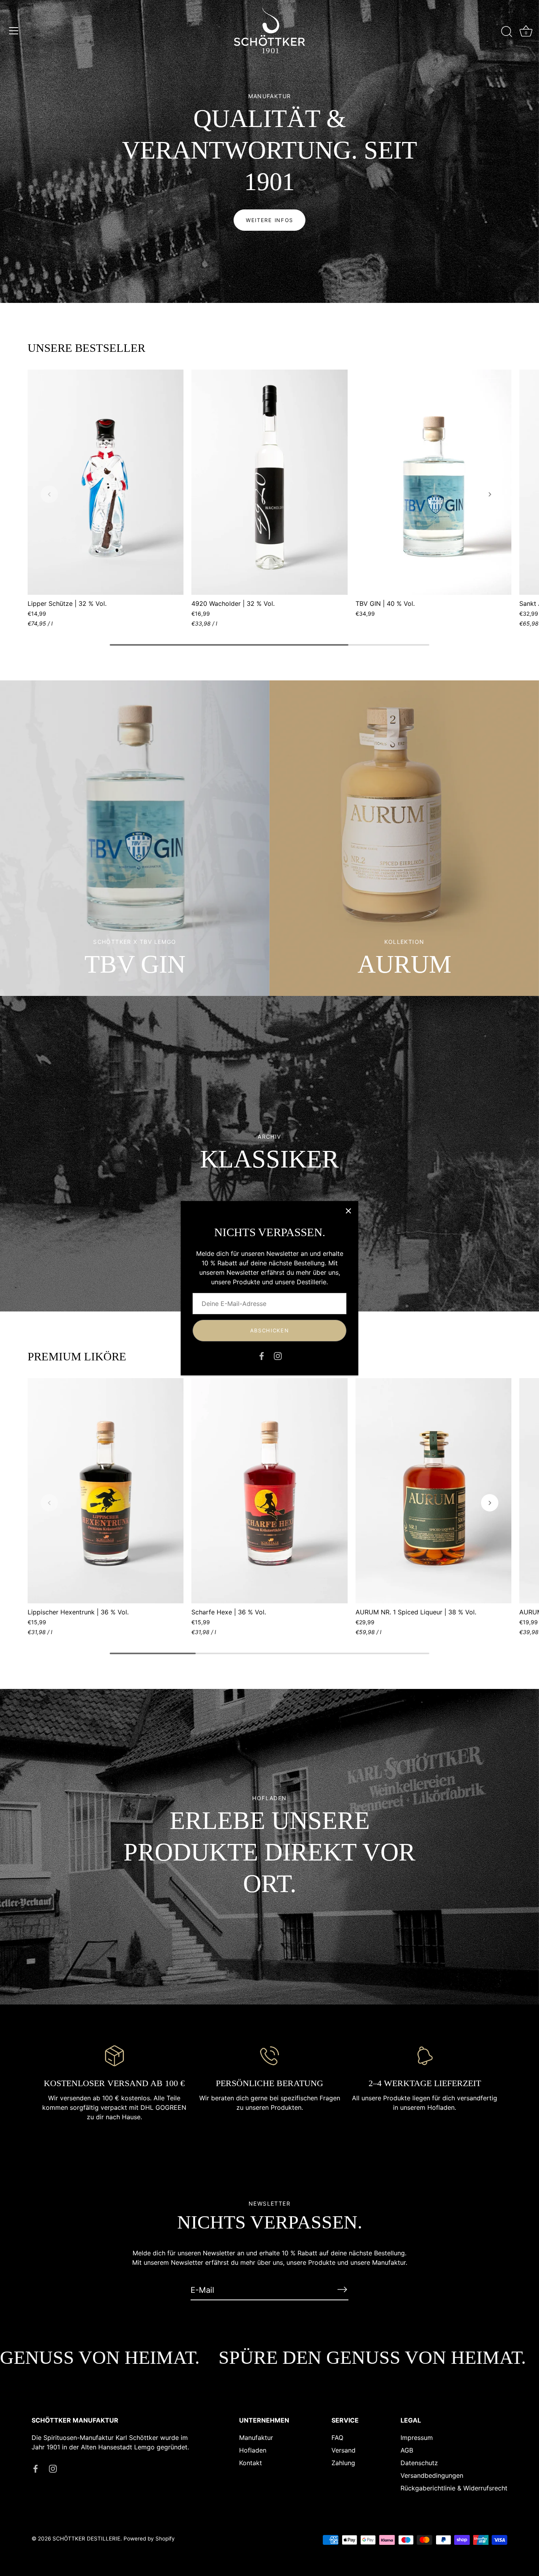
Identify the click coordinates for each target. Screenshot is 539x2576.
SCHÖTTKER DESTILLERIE (86, 2539)
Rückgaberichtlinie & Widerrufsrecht (454, 2488)
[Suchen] (507, 32)
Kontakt (251, 2462)
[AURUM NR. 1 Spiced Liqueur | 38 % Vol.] (433, 1491)
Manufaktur (256, 2437)
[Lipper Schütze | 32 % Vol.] (106, 482)
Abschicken (270, 1330)
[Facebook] (262, 1356)
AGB (407, 2450)
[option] (269, 151)
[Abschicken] (342, 2290)
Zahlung (343, 2462)
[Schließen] (348, 1211)
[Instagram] (278, 1356)
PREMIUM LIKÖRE (77, 1356)
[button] (49, 494)
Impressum (417, 2437)
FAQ (337, 2437)
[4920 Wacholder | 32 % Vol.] (269, 482)
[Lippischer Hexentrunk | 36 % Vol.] (106, 1491)
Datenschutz (419, 2462)
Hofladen (253, 2450)
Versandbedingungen (432, 2475)
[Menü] (14, 31)
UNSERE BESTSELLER (86, 348)
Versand (343, 2450)
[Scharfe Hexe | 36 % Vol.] (269, 1491)
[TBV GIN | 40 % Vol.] (433, 482)
